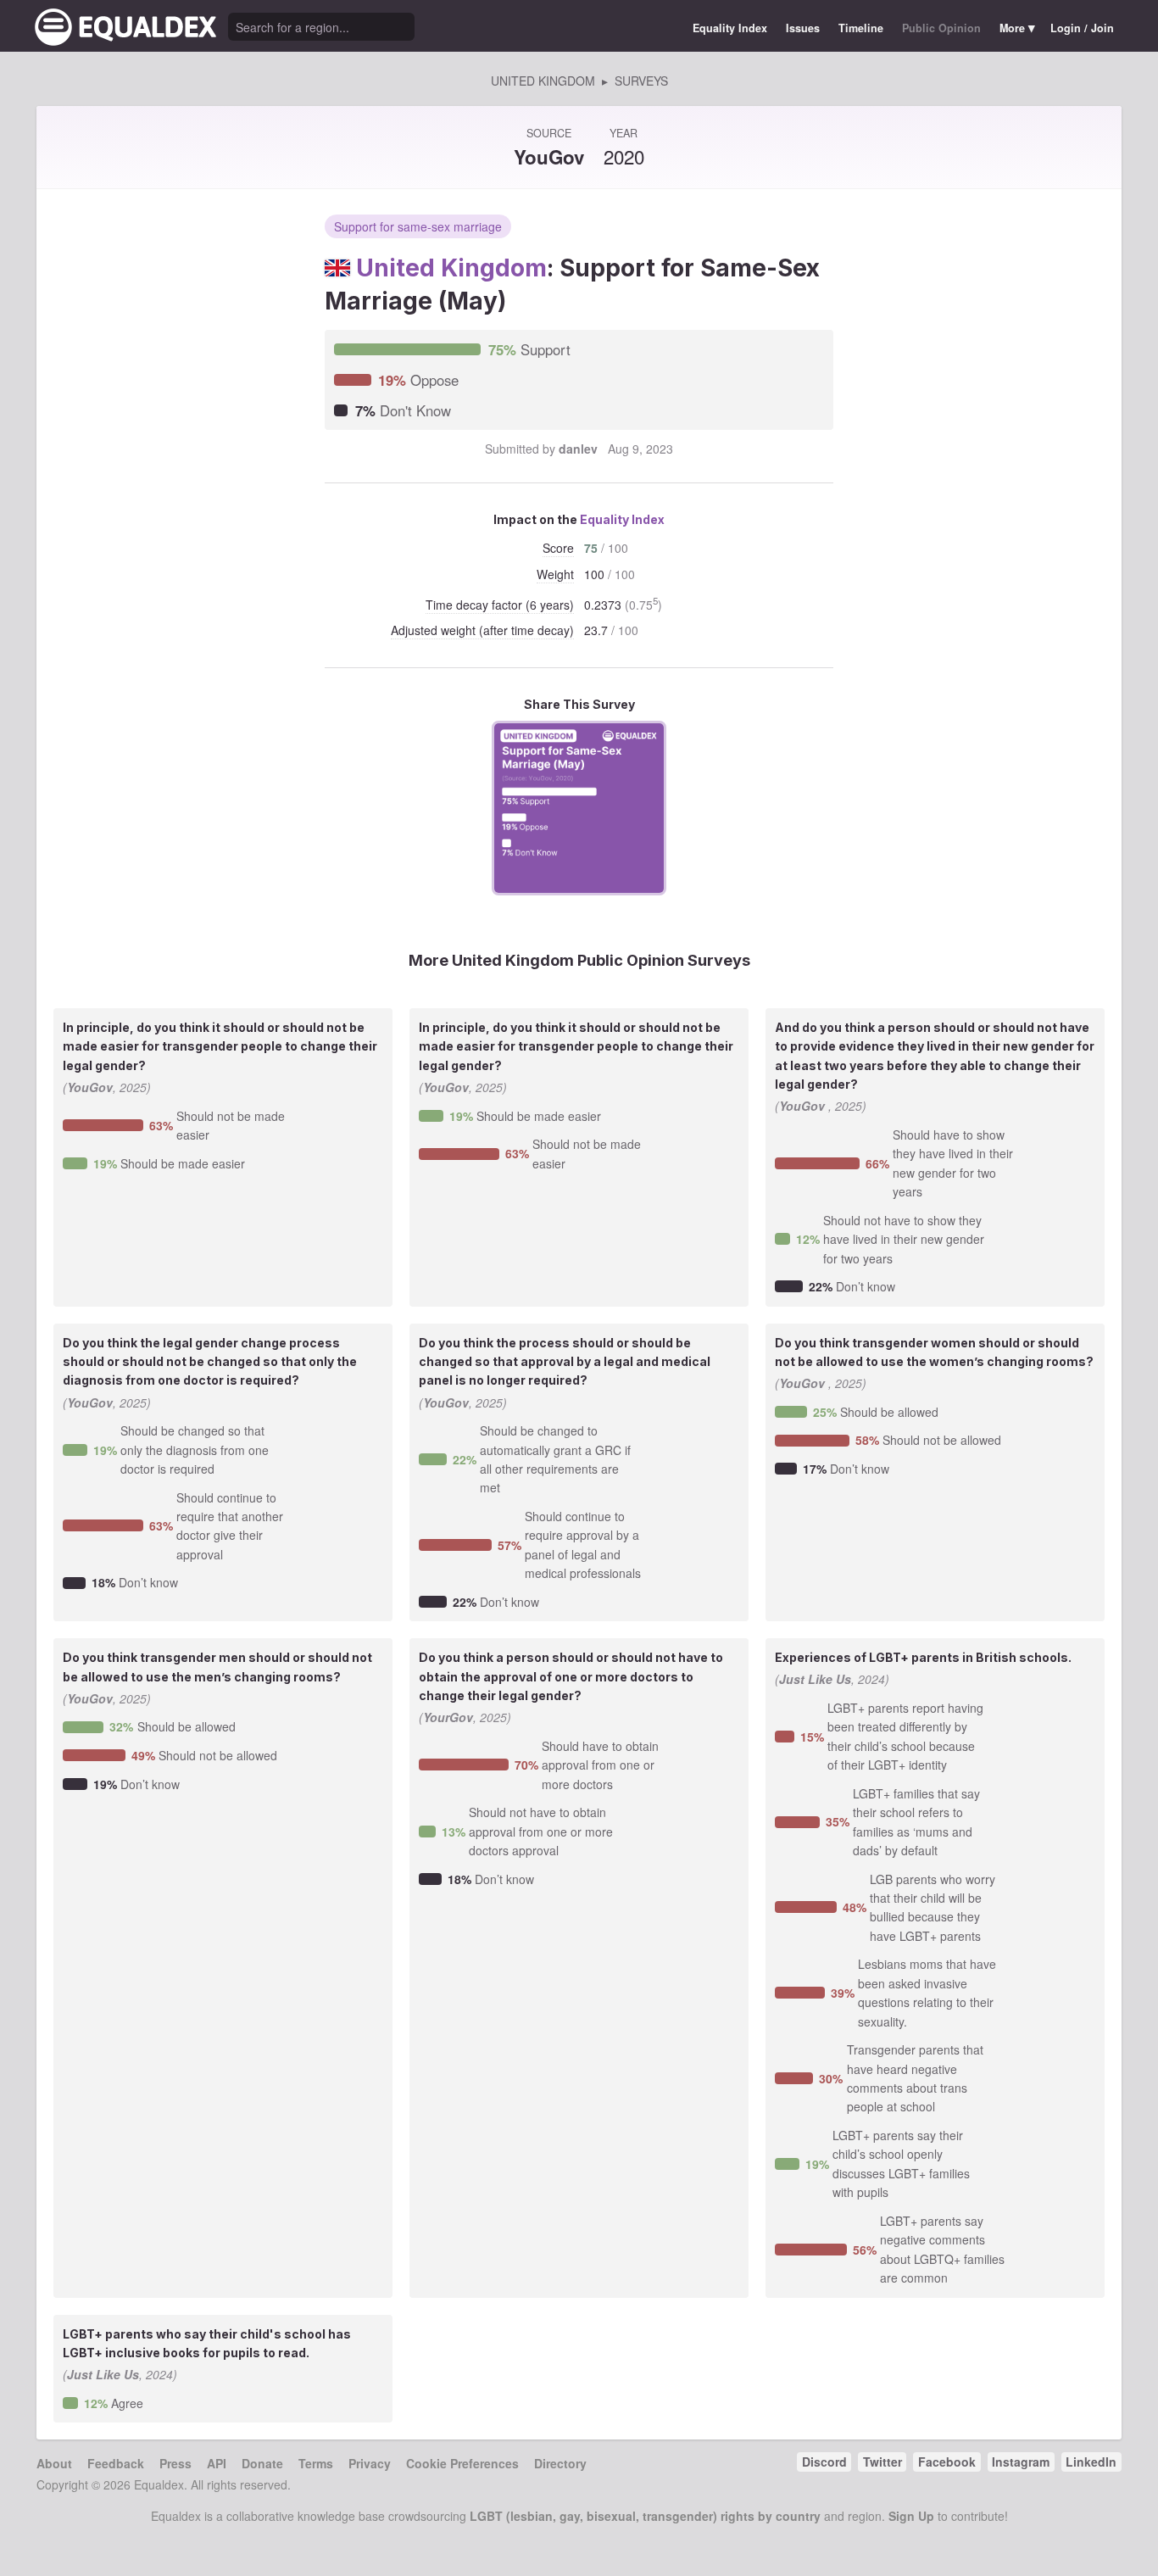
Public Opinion (941, 28)
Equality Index (730, 28)
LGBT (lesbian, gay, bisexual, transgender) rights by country (645, 2516)
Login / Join (1082, 28)
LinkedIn (1091, 2462)
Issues (803, 28)
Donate (262, 2463)
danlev (578, 449)
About (54, 2463)
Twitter (882, 2462)
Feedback (116, 2463)
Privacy (370, 2463)
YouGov (549, 157)
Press (175, 2463)
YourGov (448, 1717)
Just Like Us (815, 1679)
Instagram (1021, 2462)
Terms (316, 2463)
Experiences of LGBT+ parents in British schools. (923, 1657)
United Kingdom (451, 268)
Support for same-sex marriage (418, 226)
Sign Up (911, 2516)
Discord (824, 2462)
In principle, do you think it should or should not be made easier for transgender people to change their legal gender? (220, 1046)
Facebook (947, 2462)
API (217, 2463)
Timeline (861, 28)
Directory (560, 2463)
